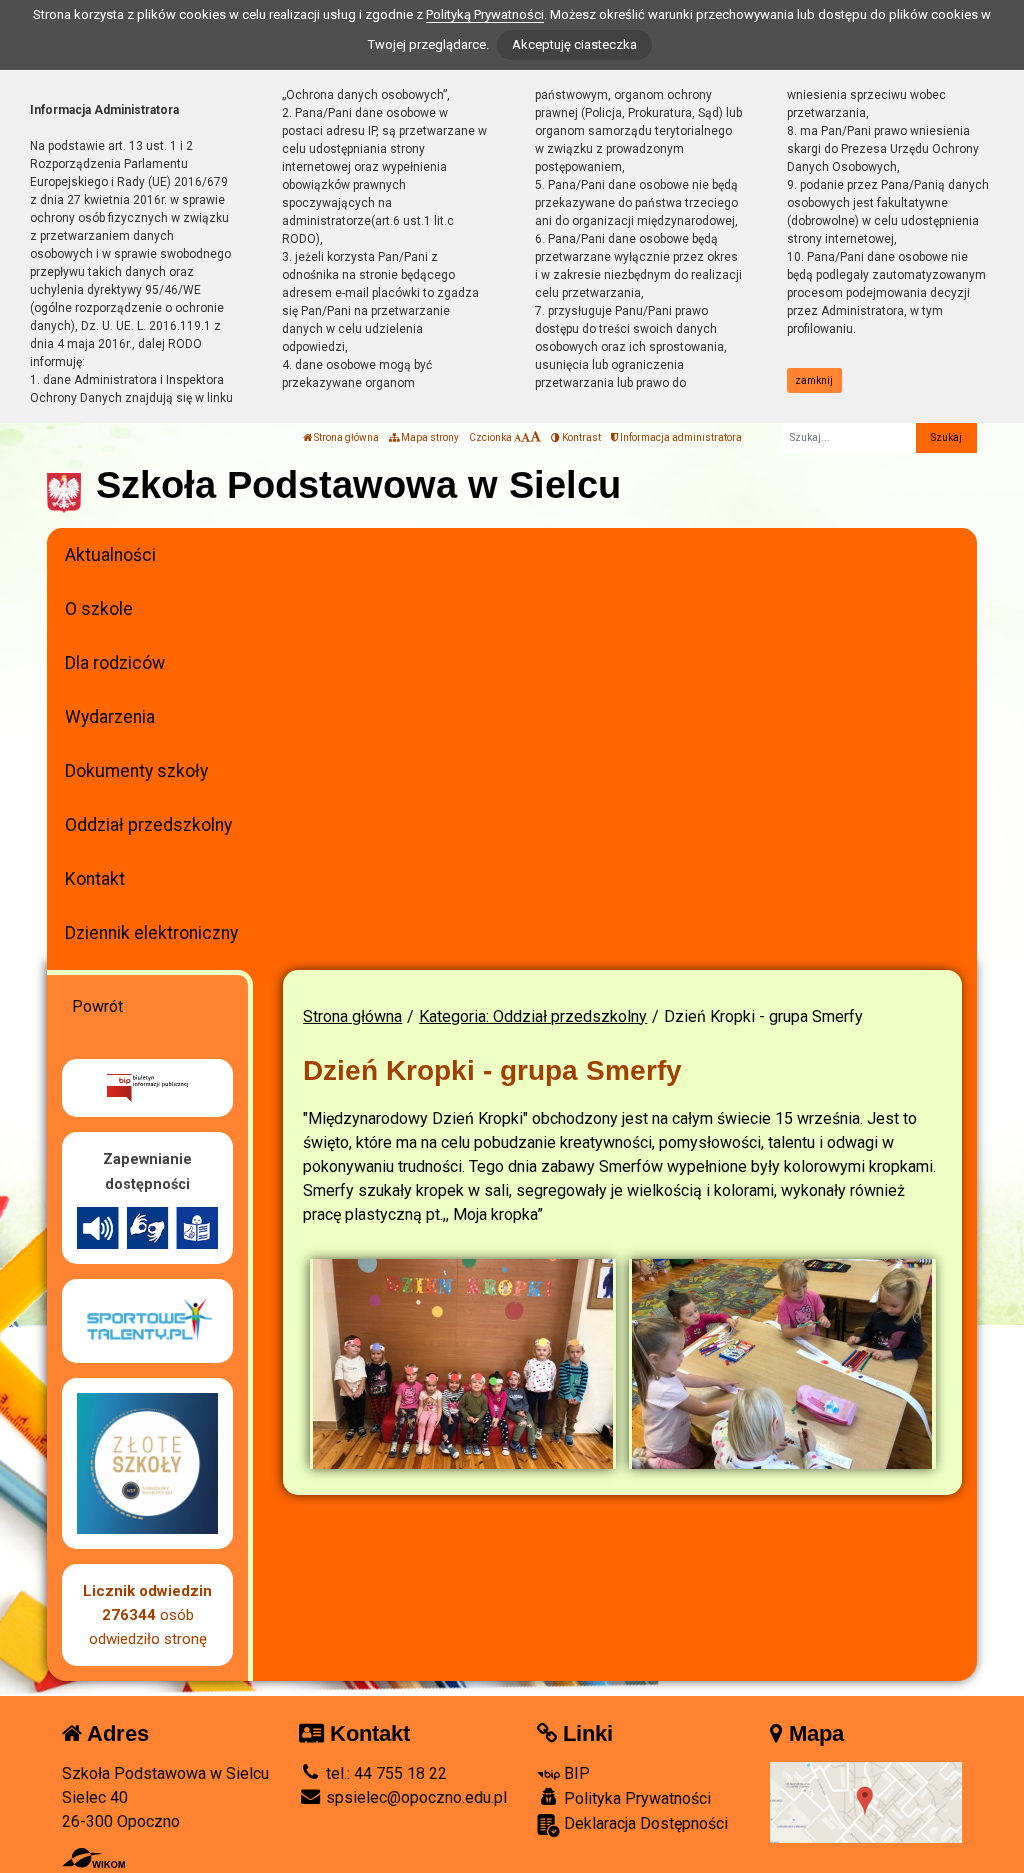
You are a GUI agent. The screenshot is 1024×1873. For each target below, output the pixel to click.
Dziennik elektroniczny (151, 933)
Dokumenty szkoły (136, 771)
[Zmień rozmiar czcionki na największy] (535, 437)
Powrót (97, 1006)
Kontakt (95, 879)
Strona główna (345, 437)
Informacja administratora (680, 437)
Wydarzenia (110, 717)
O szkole (99, 609)
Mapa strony (429, 437)
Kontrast (580, 437)
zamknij (814, 380)
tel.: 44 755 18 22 (384, 1773)
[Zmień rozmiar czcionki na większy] (525, 437)
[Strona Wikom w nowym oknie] (93, 1858)
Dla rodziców (115, 663)
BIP (575, 1773)
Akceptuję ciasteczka (574, 44)
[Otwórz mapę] (866, 1801)
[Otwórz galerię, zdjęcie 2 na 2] (782, 1364)
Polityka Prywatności (635, 1798)
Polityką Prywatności (485, 14)
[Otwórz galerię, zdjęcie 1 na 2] (463, 1364)
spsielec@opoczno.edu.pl (414, 1797)
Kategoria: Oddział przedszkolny (533, 1016)
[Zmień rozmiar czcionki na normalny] (517, 437)
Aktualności (110, 555)
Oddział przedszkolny (148, 825)
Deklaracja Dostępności (644, 1823)
